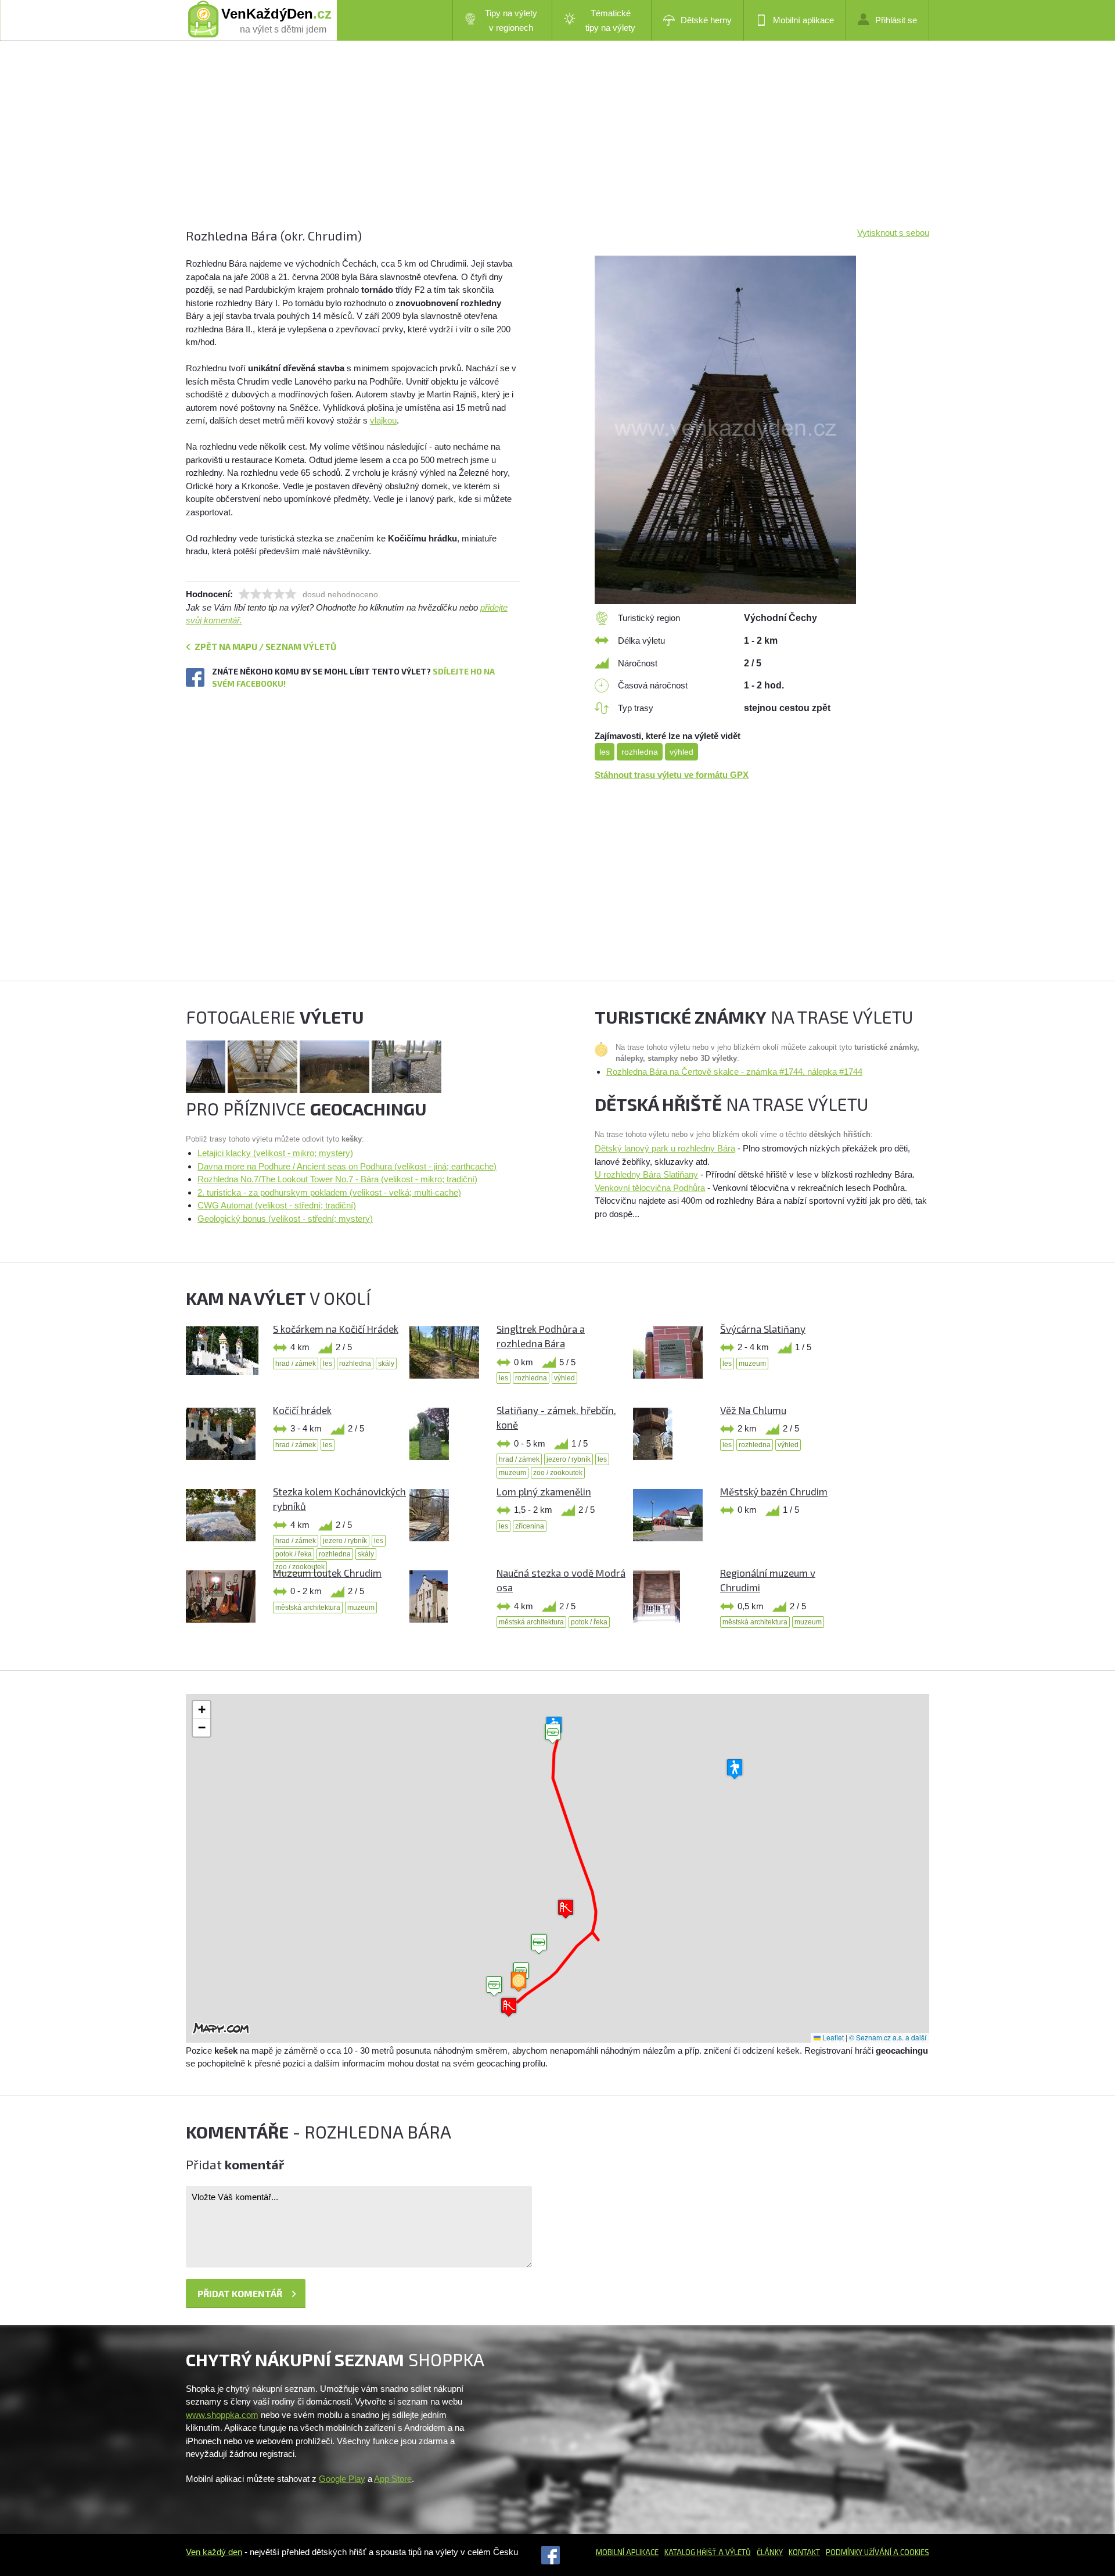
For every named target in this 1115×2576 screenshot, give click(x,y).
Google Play (342, 2479)
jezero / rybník (569, 1459)
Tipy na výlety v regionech (511, 20)
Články (770, 2552)
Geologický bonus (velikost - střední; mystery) (285, 1219)
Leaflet (832, 2037)
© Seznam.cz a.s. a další (888, 2037)
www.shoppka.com (222, 2415)
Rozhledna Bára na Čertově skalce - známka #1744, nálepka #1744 (734, 1072)
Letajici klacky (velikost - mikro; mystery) (275, 1153)
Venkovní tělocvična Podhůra (650, 1188)
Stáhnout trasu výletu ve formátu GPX (672, 775)
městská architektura (308, 1608)
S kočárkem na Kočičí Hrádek (336, 1329)
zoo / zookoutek (558, 1473)
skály (386, 1364)
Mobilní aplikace (803, 20)
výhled (681, 752)
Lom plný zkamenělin (544, 1491)
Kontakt (804, 2552)
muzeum (752, 1364)
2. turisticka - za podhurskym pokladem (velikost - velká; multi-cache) (329, 1192)
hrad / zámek (296, 1364)
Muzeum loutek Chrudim (327, 1573)
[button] (539, 1944)
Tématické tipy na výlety (610, 20)
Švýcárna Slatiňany (763, 1329)
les (605, 752)
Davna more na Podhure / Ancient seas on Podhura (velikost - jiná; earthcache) (347, 1166)
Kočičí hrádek (302, 1410)
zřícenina (530, 1526)
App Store (393, 2479)
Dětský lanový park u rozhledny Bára (665, 1148)
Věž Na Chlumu (753, 1410)
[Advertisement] (534, 145)
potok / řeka (294, 1554)
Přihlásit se (896, 20)
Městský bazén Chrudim (774, 1491)
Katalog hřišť (690, 2552)
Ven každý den (214, 2552)
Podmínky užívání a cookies (877, 2552)
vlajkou (383, 420)
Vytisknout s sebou (893, 233)
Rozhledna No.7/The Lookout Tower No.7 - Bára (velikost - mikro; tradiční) (337, 1179)
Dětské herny (706, 20)
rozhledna (640, 752)
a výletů (734, 2552)
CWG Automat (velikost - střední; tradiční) (277, 1205)
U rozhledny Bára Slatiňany (646, 1174)
